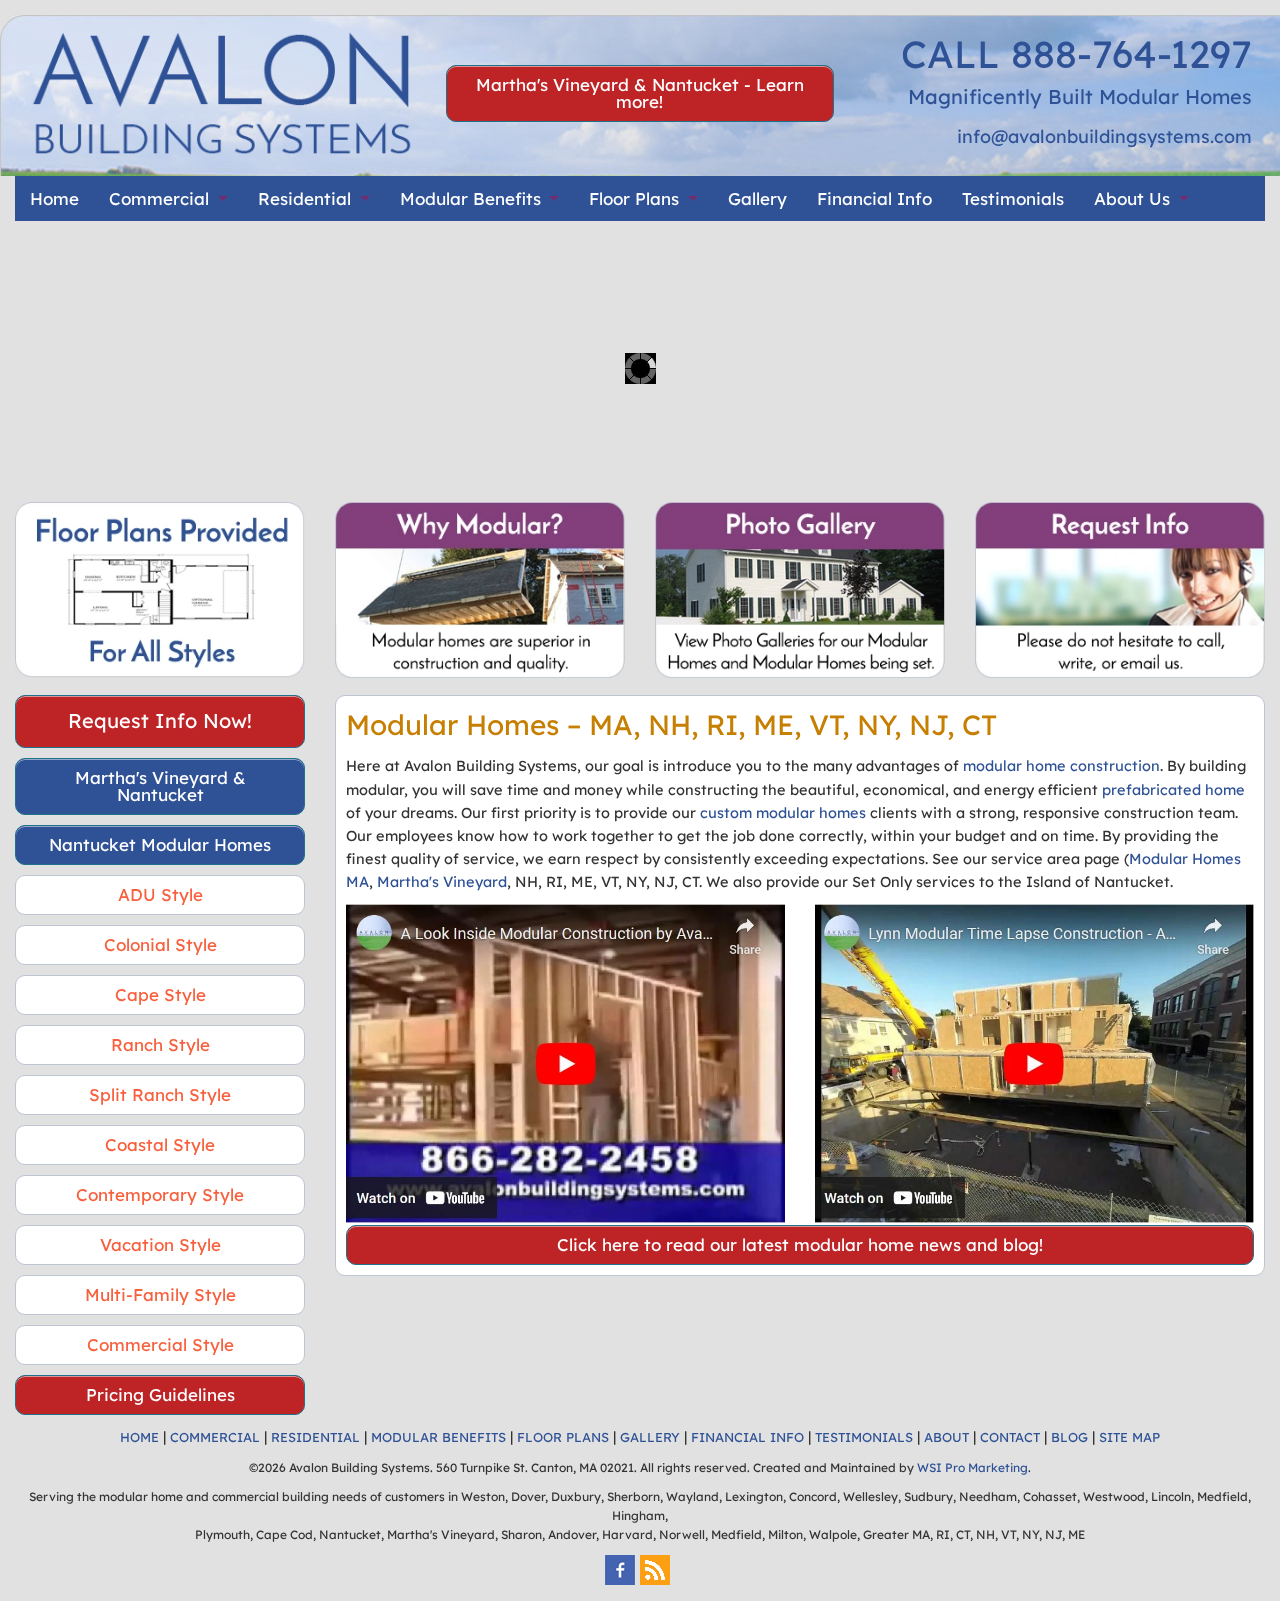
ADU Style (160, 894)
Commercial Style (160, 1344)
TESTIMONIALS (864, 1437)
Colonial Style (160, 944)
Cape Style (160, 994)
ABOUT (946, 1437)
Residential (304, 198)
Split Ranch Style (160, 1094)
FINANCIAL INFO (747, 1437)
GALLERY (650, 1437)
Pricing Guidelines (160, 1394)
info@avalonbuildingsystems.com (1104, 136)
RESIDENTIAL (315, 1437)
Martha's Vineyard (442, 881)
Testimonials (1013, 198)
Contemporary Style (160, 1194)
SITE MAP (1129, 1437)
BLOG (1069, 1437)
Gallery (757, 198)
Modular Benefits (470, 198)
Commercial (159, 198)
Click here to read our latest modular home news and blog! (800, 1244)
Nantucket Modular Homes (160, 844)
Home (54, 198)
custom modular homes (783, 812)
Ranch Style (160, 1044)
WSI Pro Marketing (972, 1467)
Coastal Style (160, 1144)
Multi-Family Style (160, 1294)
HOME (139, 1437)
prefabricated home (1173, 789)
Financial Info (874, 198)
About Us (1132, 198)
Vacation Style (160, 1244)
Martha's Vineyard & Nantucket (160, 786)
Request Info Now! (160, 720)
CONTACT (1010, 1437)
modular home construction (1061, 765)
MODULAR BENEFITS (438, 1437)
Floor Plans (634, 198)
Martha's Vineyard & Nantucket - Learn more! (640, 93)
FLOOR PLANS (563, 1437)
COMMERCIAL (215, 1437)
